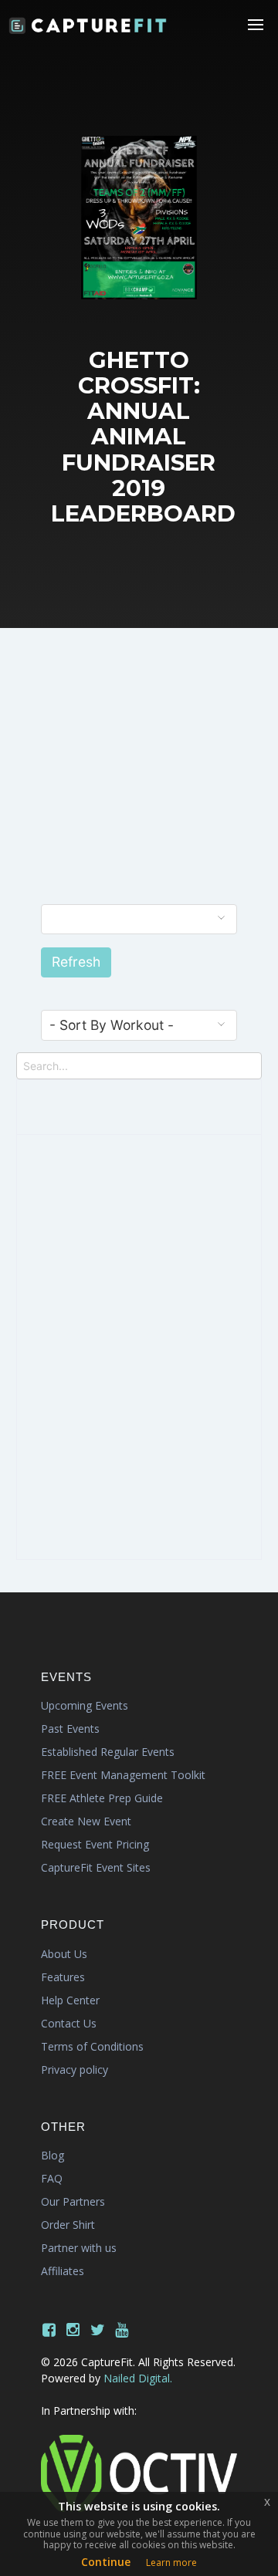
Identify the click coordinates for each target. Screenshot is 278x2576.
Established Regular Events (108, 1752)
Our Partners (73, 2201)
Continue (106, 2562)
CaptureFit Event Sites (96, 1867)
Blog (53, 2155)
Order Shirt (68, 2225)
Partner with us (79, 2248)
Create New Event (86, 1821)
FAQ (52, 2178)
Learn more (171, 2562)
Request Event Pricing (95, 1844)
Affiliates (63, 2271)
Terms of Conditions (92, 2046)
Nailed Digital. (138, 2378)
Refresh (76, 962)
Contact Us (69, 2023)
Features (63, 1977)
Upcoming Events (85, 1705)
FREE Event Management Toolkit (123, 1775)
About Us (64, 1954)
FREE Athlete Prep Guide (102, 1798)
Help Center (70, 2000)
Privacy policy (75, 2070)
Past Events (70, 1729)
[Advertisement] (139, 782)
